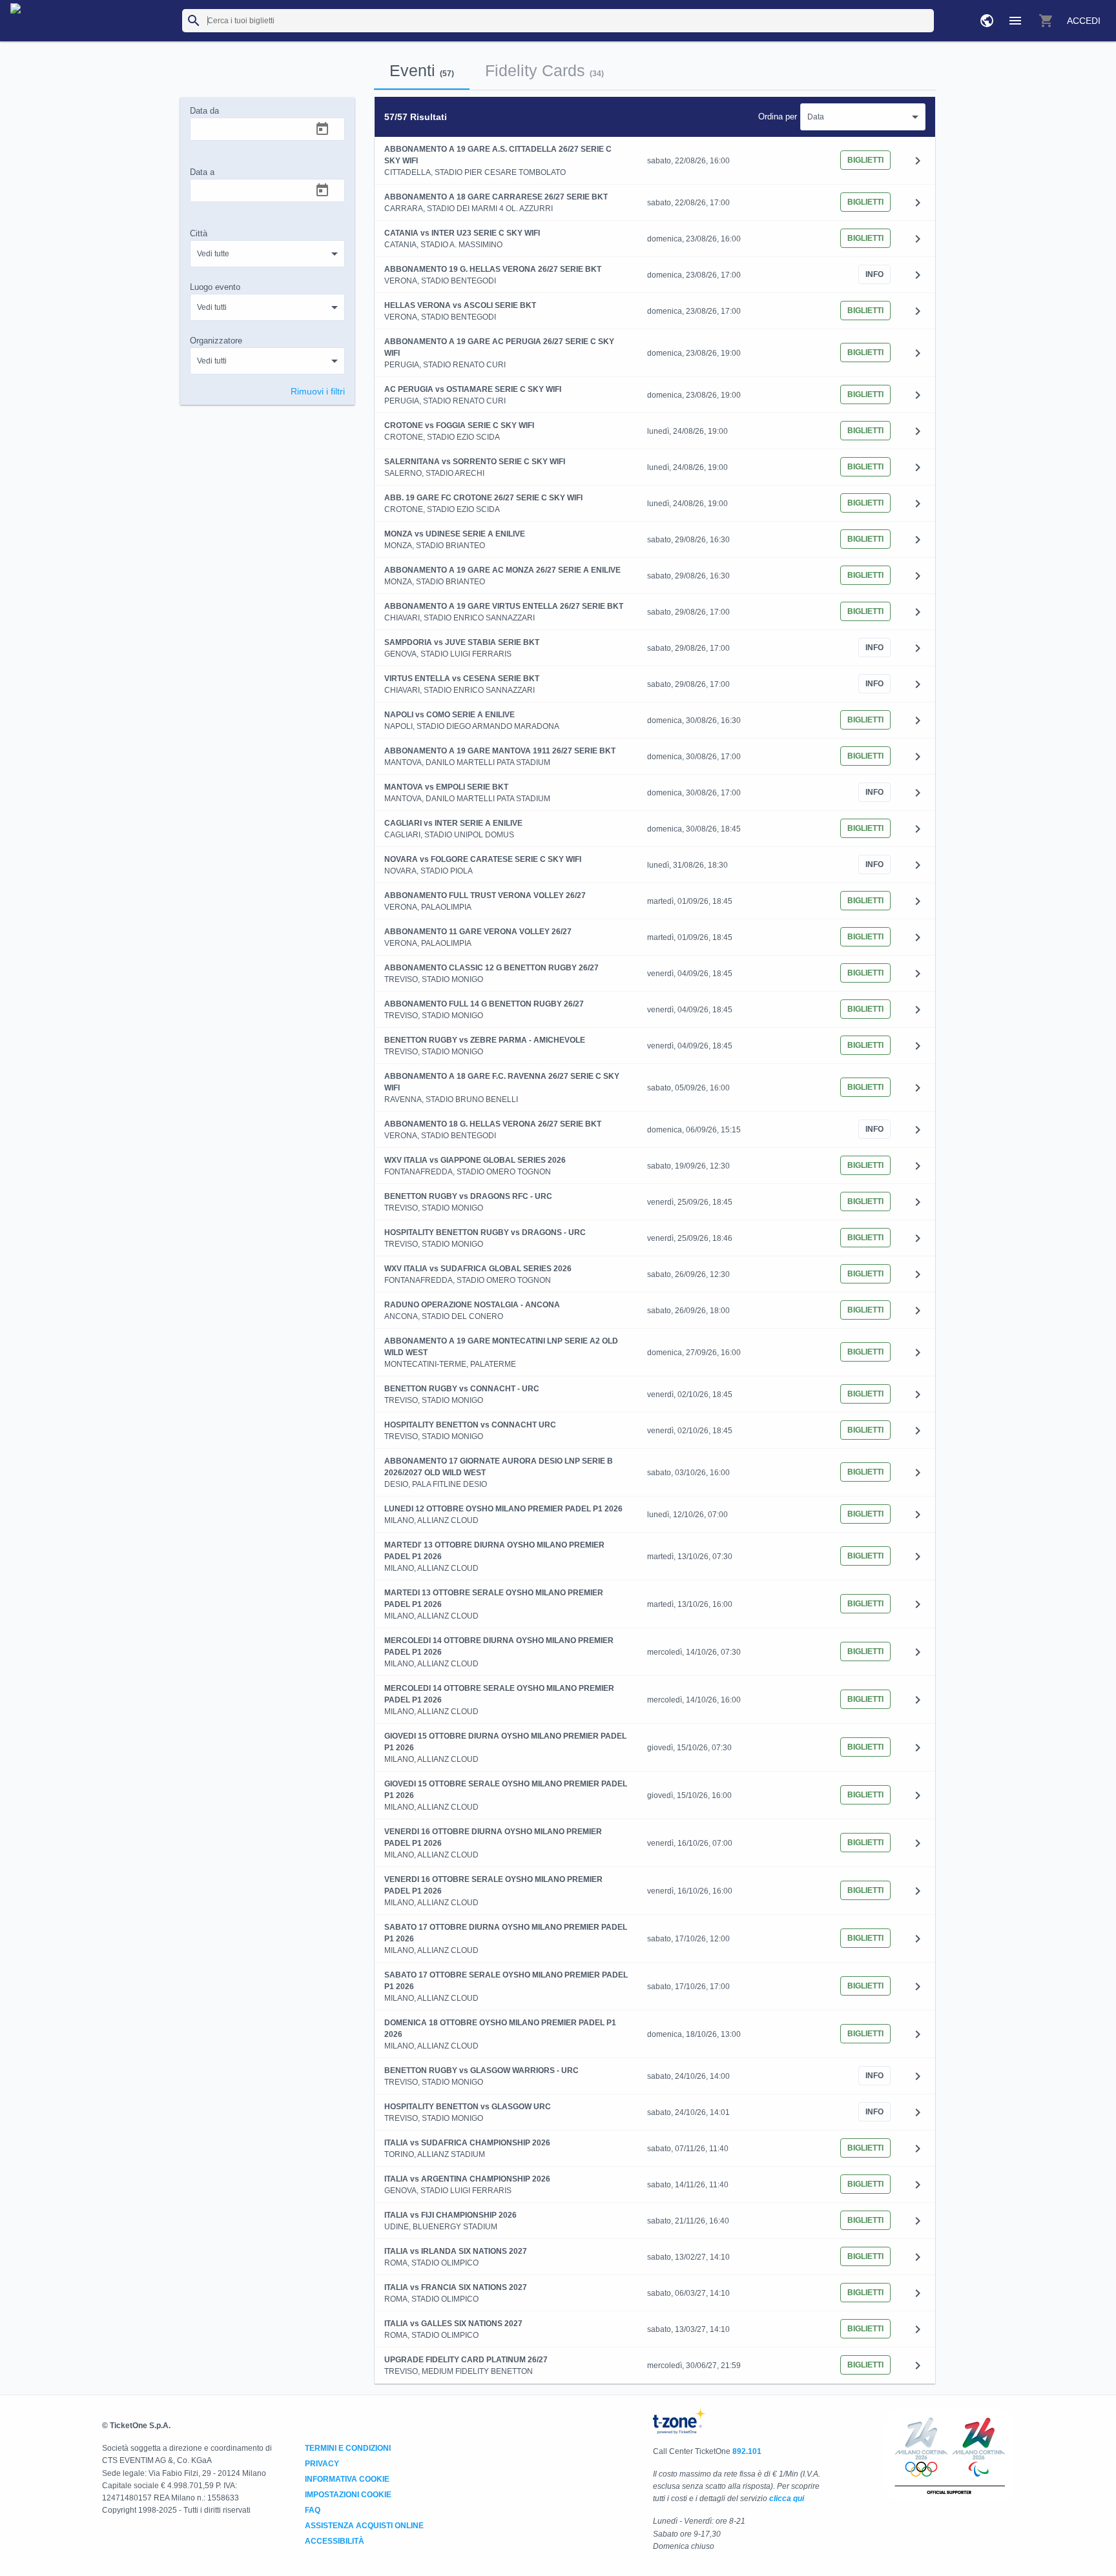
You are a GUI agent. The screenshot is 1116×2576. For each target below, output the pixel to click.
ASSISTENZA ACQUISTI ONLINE (364, 2526)
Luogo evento (215, 287)
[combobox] (267, 254)
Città (199, 233)
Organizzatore (216, 341)
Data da (204, 111)
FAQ (313, 2510)
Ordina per (778, 117)
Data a (202, 172)
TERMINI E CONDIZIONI (348, 2448)
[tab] (422, 70)
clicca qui (787, 2499)
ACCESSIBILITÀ (335, 2541)
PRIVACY (322, 2464)
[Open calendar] (322, 129)
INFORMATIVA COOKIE (347, 2479)
